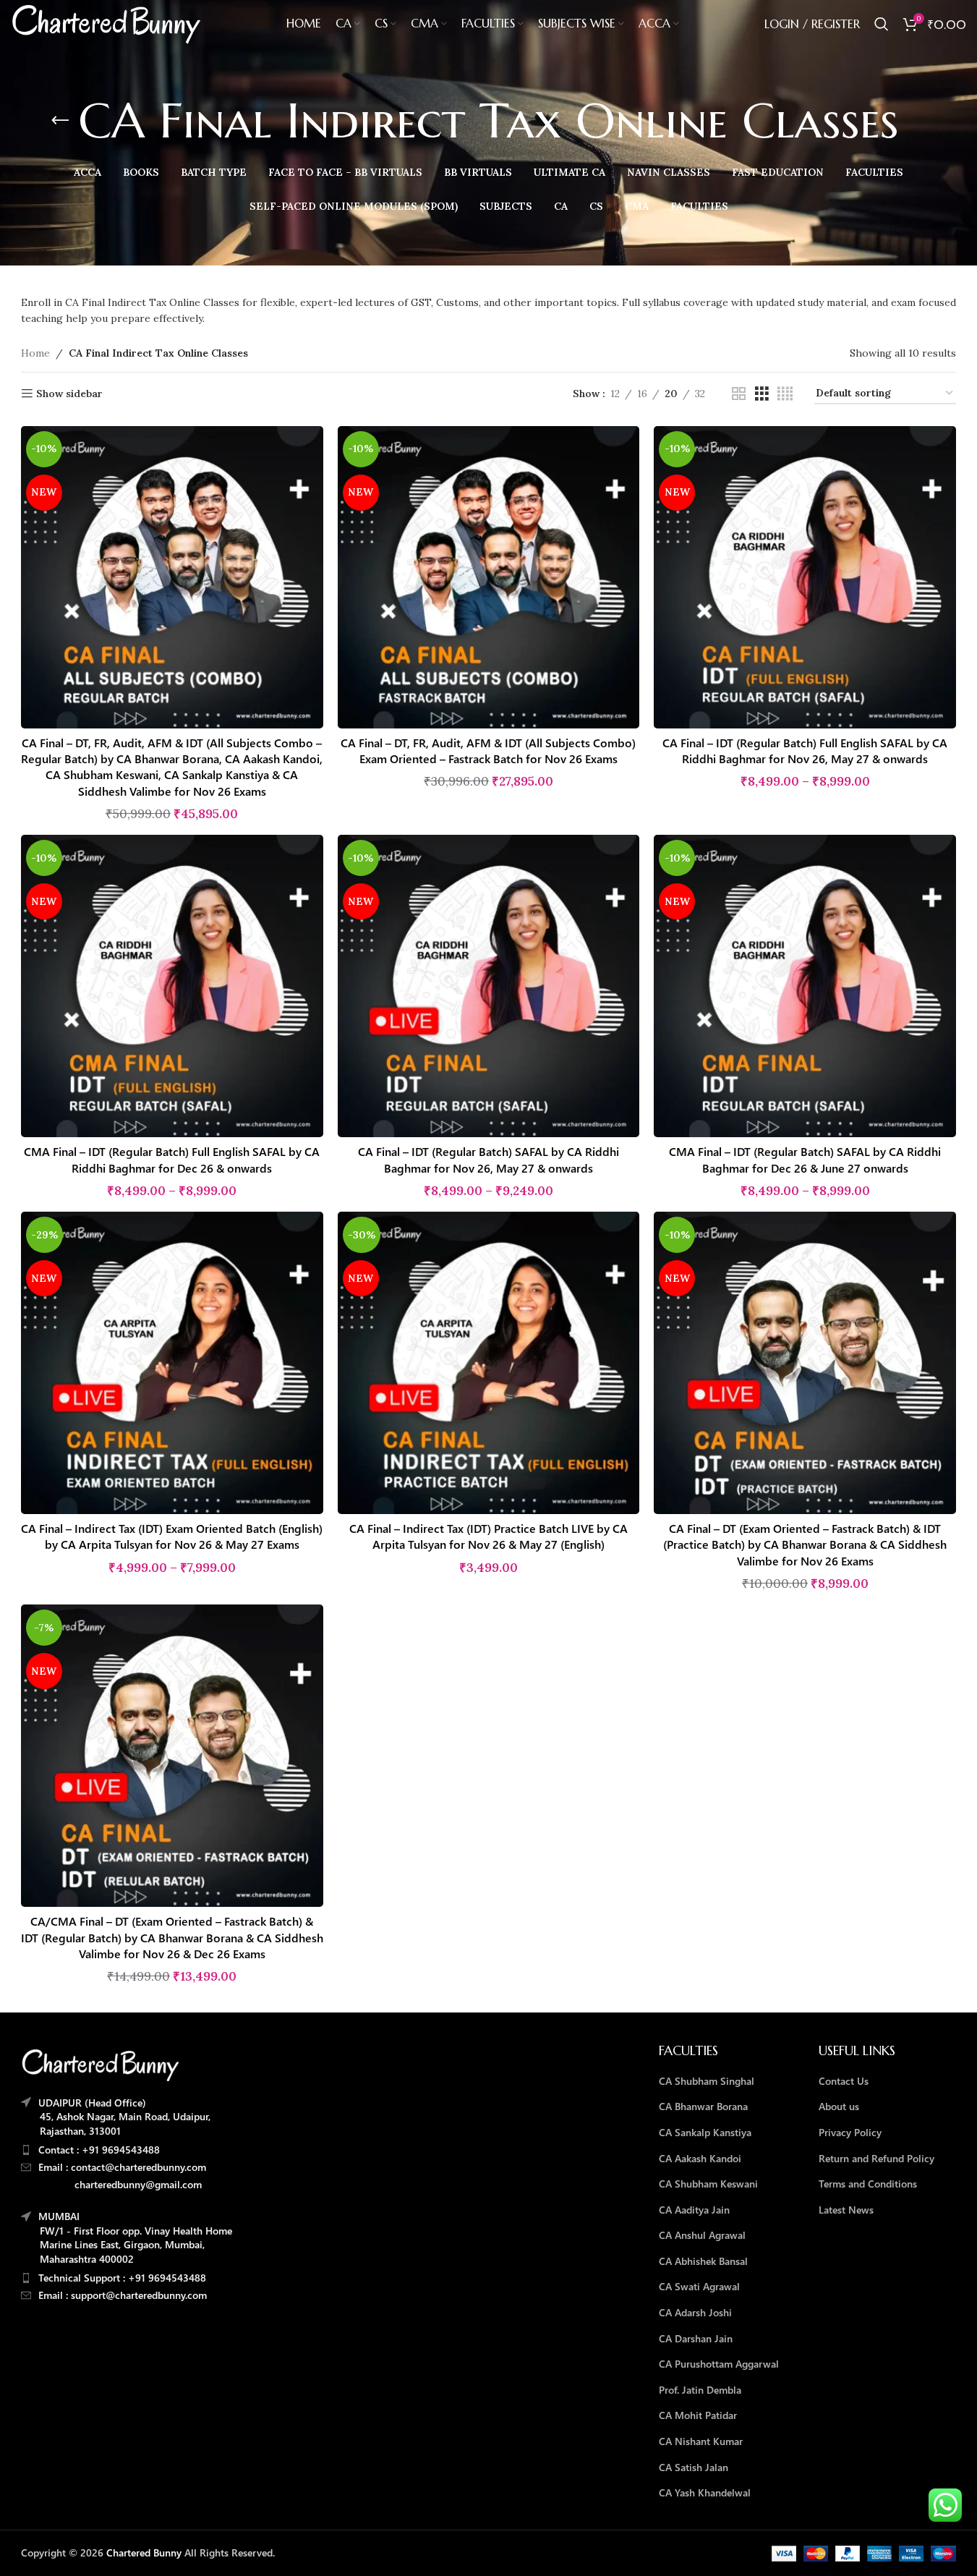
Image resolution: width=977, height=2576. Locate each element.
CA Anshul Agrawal (702, 2235)
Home (35, 353)
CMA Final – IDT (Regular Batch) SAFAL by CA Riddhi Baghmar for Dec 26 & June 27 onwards (805, 1159)
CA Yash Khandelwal (705, 2492)
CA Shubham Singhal (707, 2081)
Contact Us (844, 2081)
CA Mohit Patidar (698, 2415)
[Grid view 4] (785, 394)
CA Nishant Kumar (701, 2441)
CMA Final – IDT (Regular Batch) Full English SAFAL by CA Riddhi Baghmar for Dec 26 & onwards (172, 1159)
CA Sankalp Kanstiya (705, 2132)
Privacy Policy (850, 2132)
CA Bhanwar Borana (703, 2106)
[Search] (882, 24)
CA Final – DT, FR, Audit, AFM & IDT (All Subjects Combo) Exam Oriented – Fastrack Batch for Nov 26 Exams (488, 751)
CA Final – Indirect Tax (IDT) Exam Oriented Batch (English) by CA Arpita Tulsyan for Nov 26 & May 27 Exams (172, 1536)
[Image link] (101, 2064)
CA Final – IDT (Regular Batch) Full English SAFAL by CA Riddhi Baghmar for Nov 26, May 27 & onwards (805, 751)
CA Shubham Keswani (708, 2184)
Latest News (846, 2210)
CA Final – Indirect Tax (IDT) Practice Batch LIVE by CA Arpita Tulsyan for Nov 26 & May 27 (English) (488, 1536)
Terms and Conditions (868, 2184)
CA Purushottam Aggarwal (719, 2364)
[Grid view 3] (762, 394)
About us (839, 2106)
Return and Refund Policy (876, 2158)
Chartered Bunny (144, 2552)
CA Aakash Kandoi (700, 2158)
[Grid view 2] (739, 394)
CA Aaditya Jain (694, 2210)
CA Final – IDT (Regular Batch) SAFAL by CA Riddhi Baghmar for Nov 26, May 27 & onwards (488, 1159)
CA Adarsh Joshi (695, 2312)
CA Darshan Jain (696, 2338)
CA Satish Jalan (694, 2467)
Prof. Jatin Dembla (700, 2390)
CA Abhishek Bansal (703, 2261)
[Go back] (60, 121)
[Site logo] (106, 23)
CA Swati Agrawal (699, 2286)
